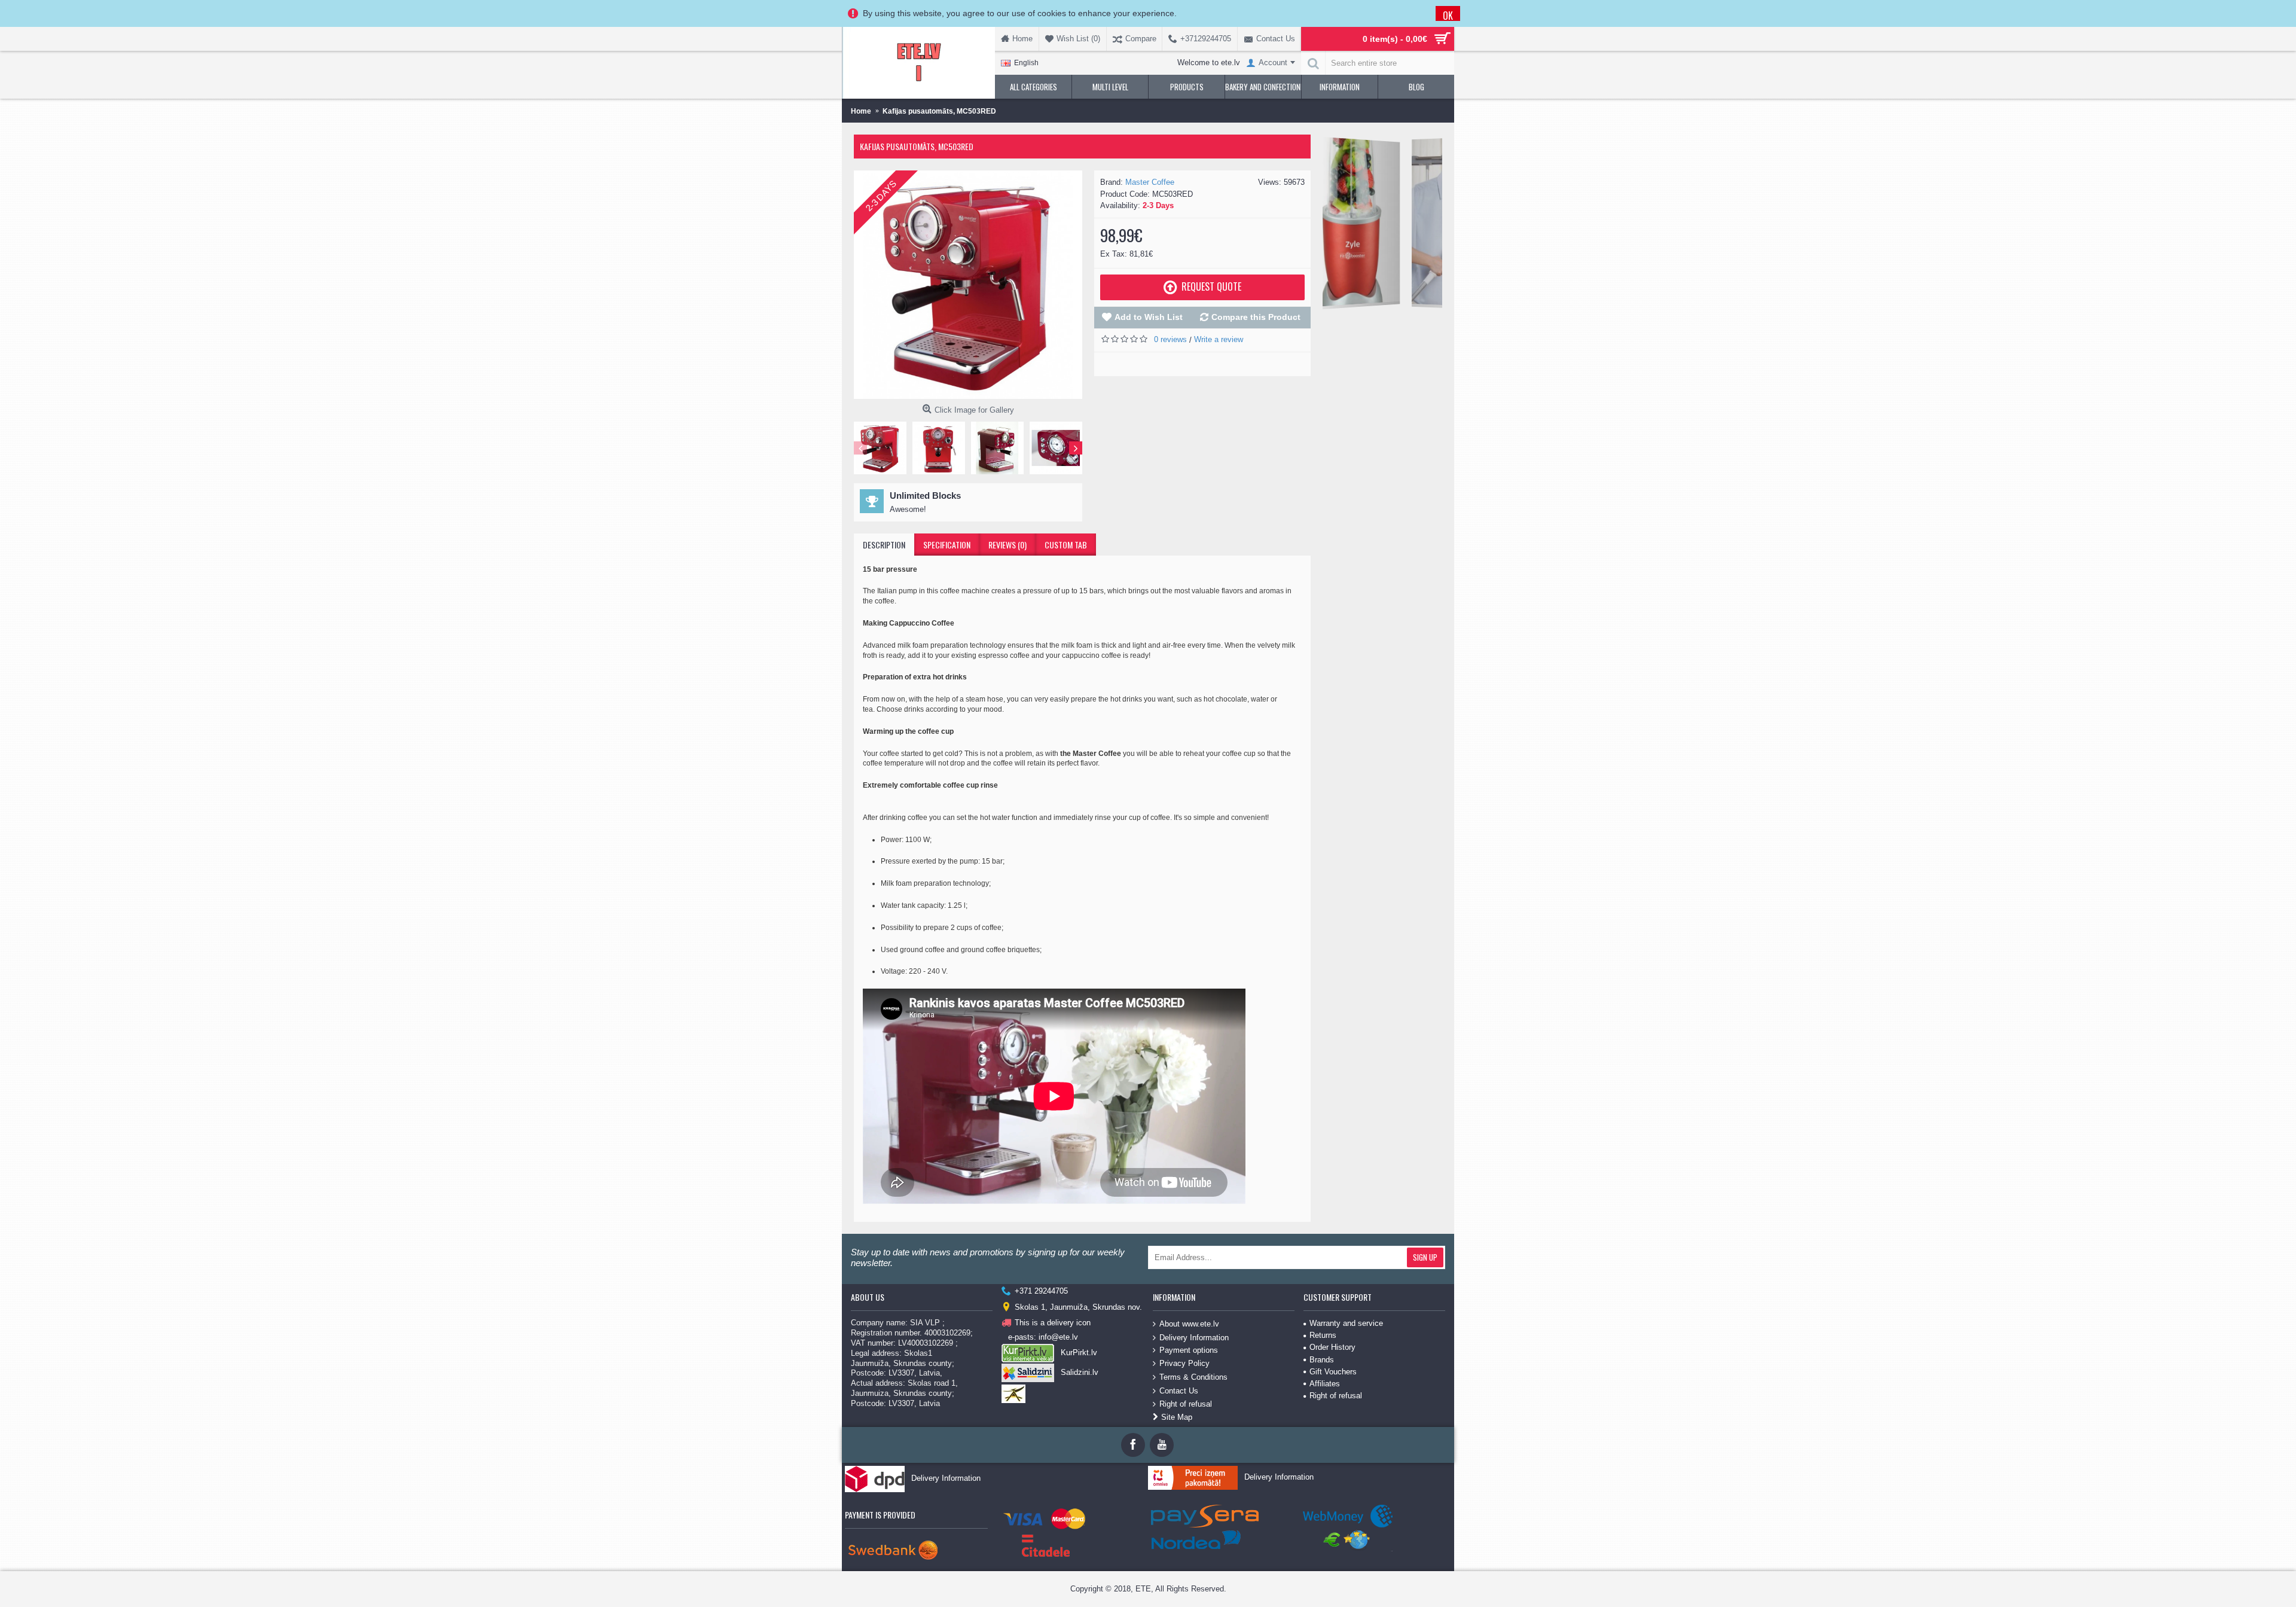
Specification (947, 545)
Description (884, 545)
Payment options (1189, 1350)
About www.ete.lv (1189, 1324)
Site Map (1177, 1417)
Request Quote (1211, 286)
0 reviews (1170, 339)
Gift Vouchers (1333, 1372)
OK (1448, 15)
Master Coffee (1150, 182)
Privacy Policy (1184, 1363)
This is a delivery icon (1053, 1323)
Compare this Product (1256, 317)
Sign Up (1425, 1257)
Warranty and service (1346, 1323)
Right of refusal (1186, 1404)
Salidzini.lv (1080, 1372)
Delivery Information (1194, 1337)
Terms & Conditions (1193, 1377)
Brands (1322, 1360)
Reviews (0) (1007, 545)
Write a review (1219, 339)
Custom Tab (1066, 545)
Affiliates (1325, 1384)
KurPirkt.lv (1079, 1353)
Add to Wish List (1149, 317)
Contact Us (1179, 1390)
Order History (1332, 1347)
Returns (1323, 1335)
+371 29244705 (1041, 1291)
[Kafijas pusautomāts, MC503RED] (968, 285)
